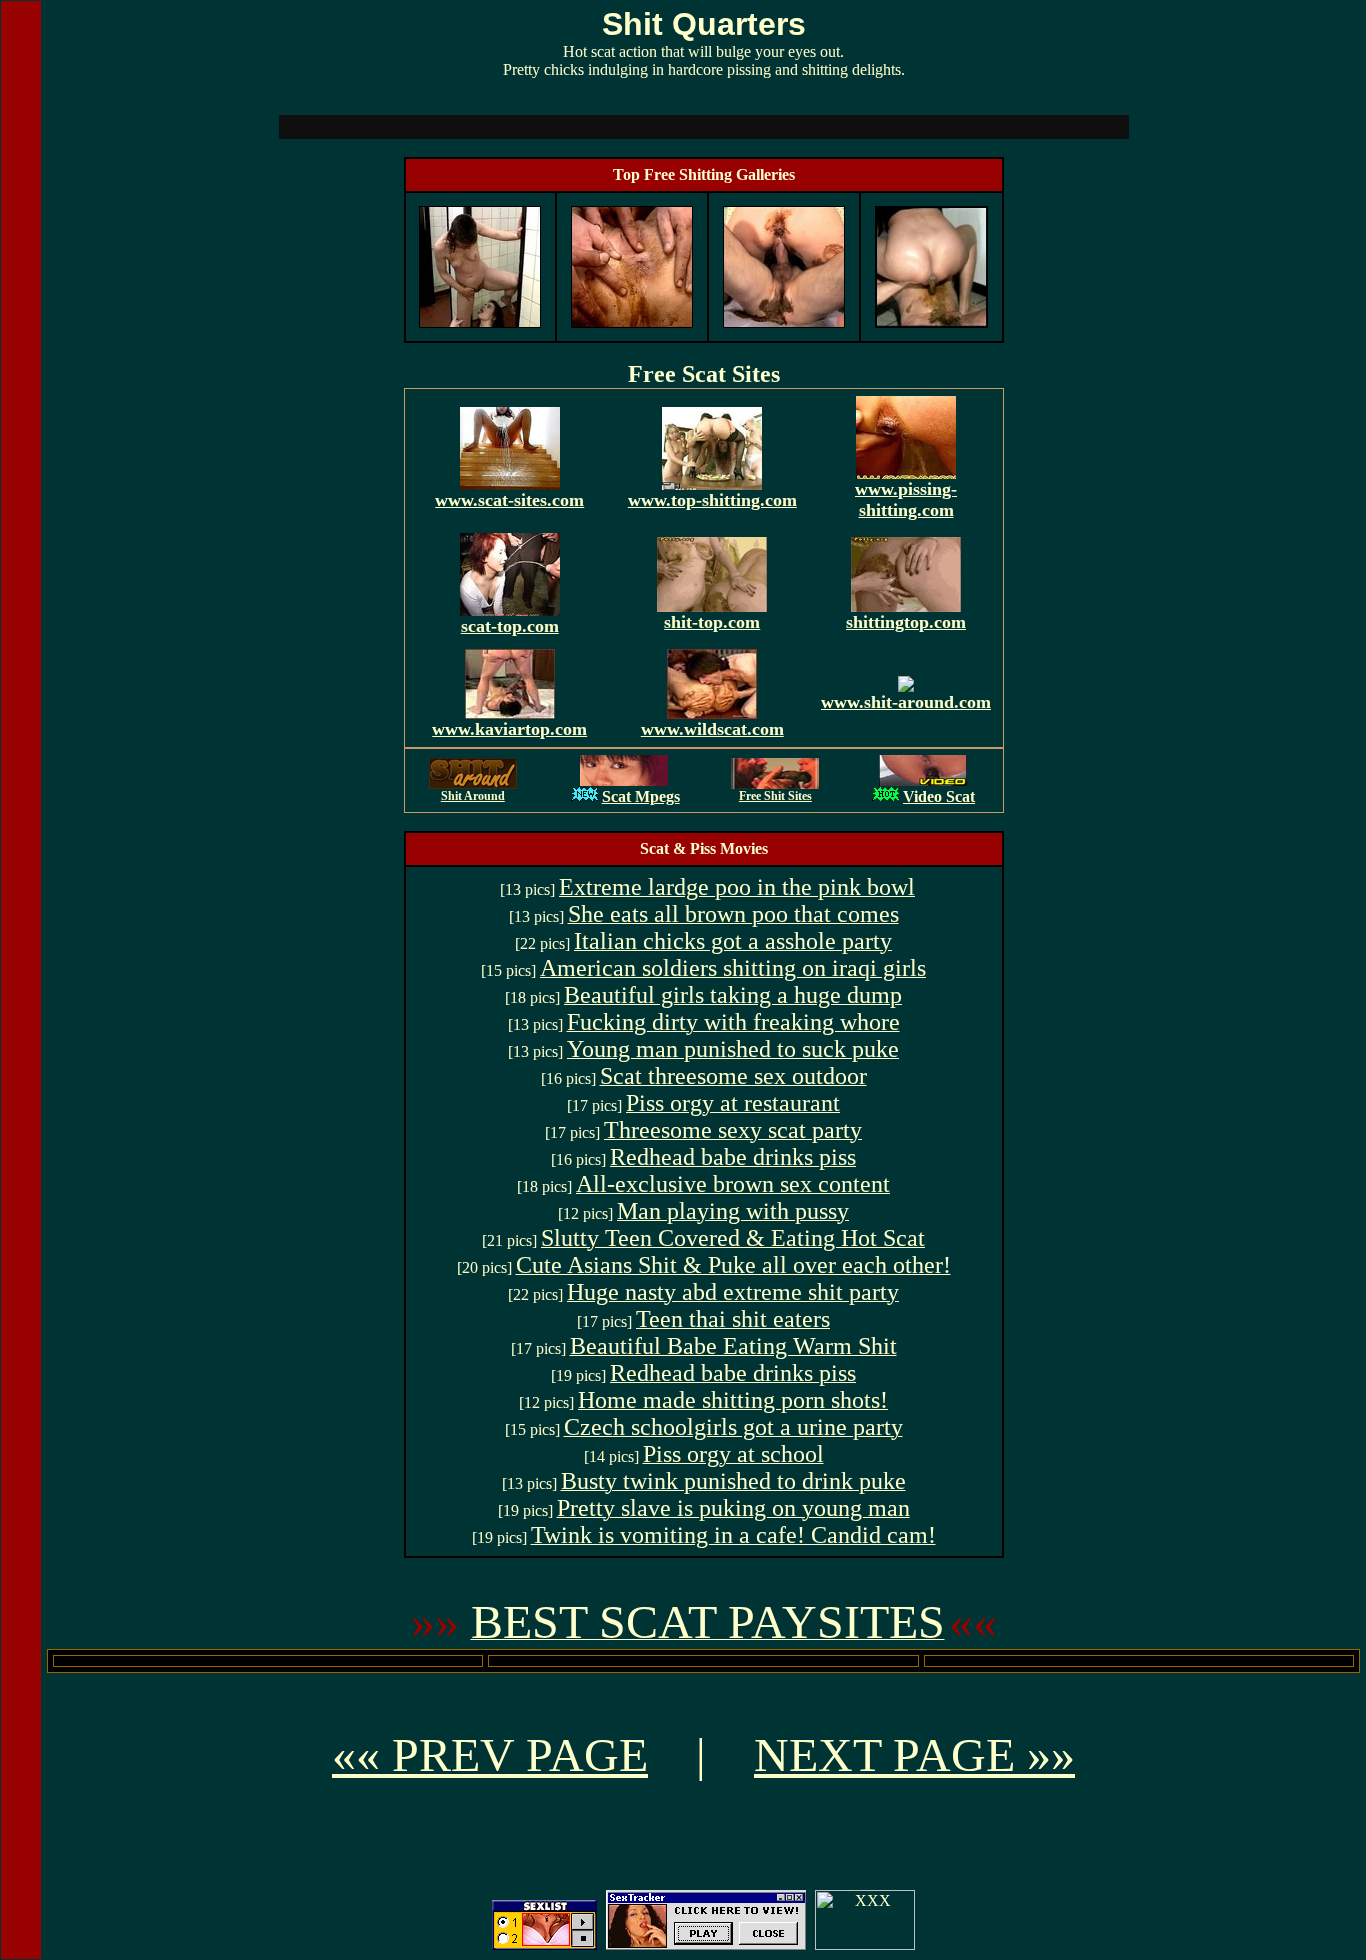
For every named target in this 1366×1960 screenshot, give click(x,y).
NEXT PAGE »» (914, 1754)
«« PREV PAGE (490, 1754)
